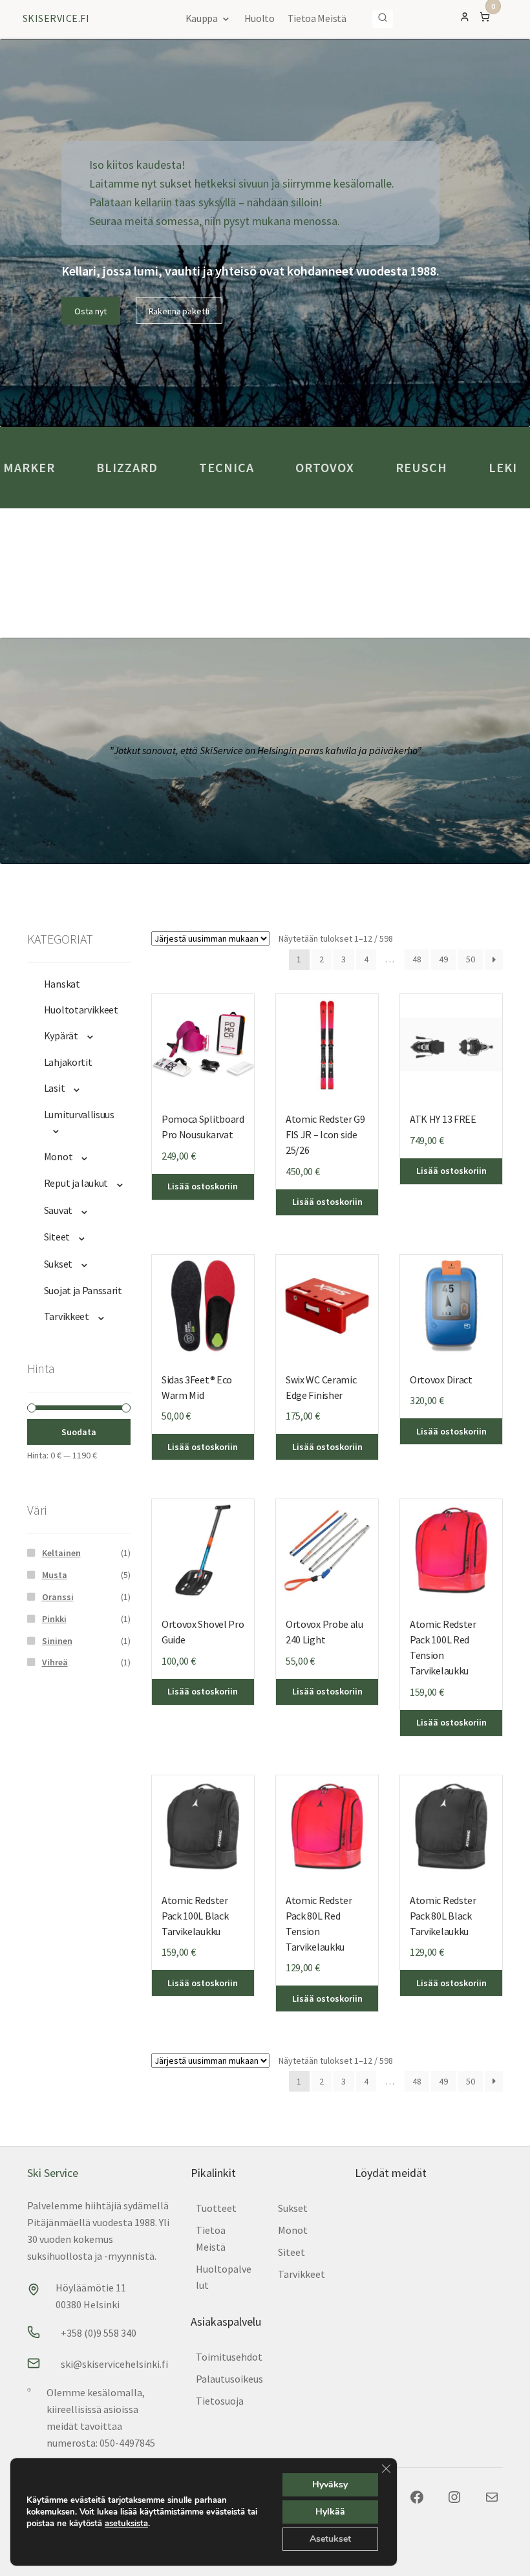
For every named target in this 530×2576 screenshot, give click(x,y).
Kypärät (61, 1035)
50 (471, 959)
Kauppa (202, 18)
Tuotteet (216, 2208)
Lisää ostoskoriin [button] (451, 1171)
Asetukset (330, 2539)
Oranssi (58, 1597)
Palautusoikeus (229, 2379)
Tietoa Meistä (317, 18)
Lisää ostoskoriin (203, 1186)
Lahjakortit (68, 1062)
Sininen (57, 1641)
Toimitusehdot (229, 2357)
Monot (58, 1156)
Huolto (260, 18)
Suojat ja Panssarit (83, 1290)
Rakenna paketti (179, 311)
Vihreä (55, 1662)
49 (443, 959)
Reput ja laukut (76, 1183)
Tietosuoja (220, 2401)
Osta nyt (90, 311)
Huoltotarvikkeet (81, 1010)
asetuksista (126, 2524)
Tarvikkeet (67, 1316)
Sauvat (58, 1210)
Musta (55, 1575)
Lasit (54, 1088)
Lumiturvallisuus (79, 1114)
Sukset (58, 1264)
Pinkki (54, 1619)
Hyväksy (330, 2484)
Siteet (57, 1237)
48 (417, 959)
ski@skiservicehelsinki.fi (114, 2364)
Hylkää (330, 2512)
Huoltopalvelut (224, 2277)
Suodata (79, 1432)
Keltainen (61, 1553)
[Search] (383, 19)
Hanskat (62, 984)
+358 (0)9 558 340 (99, 2333)
